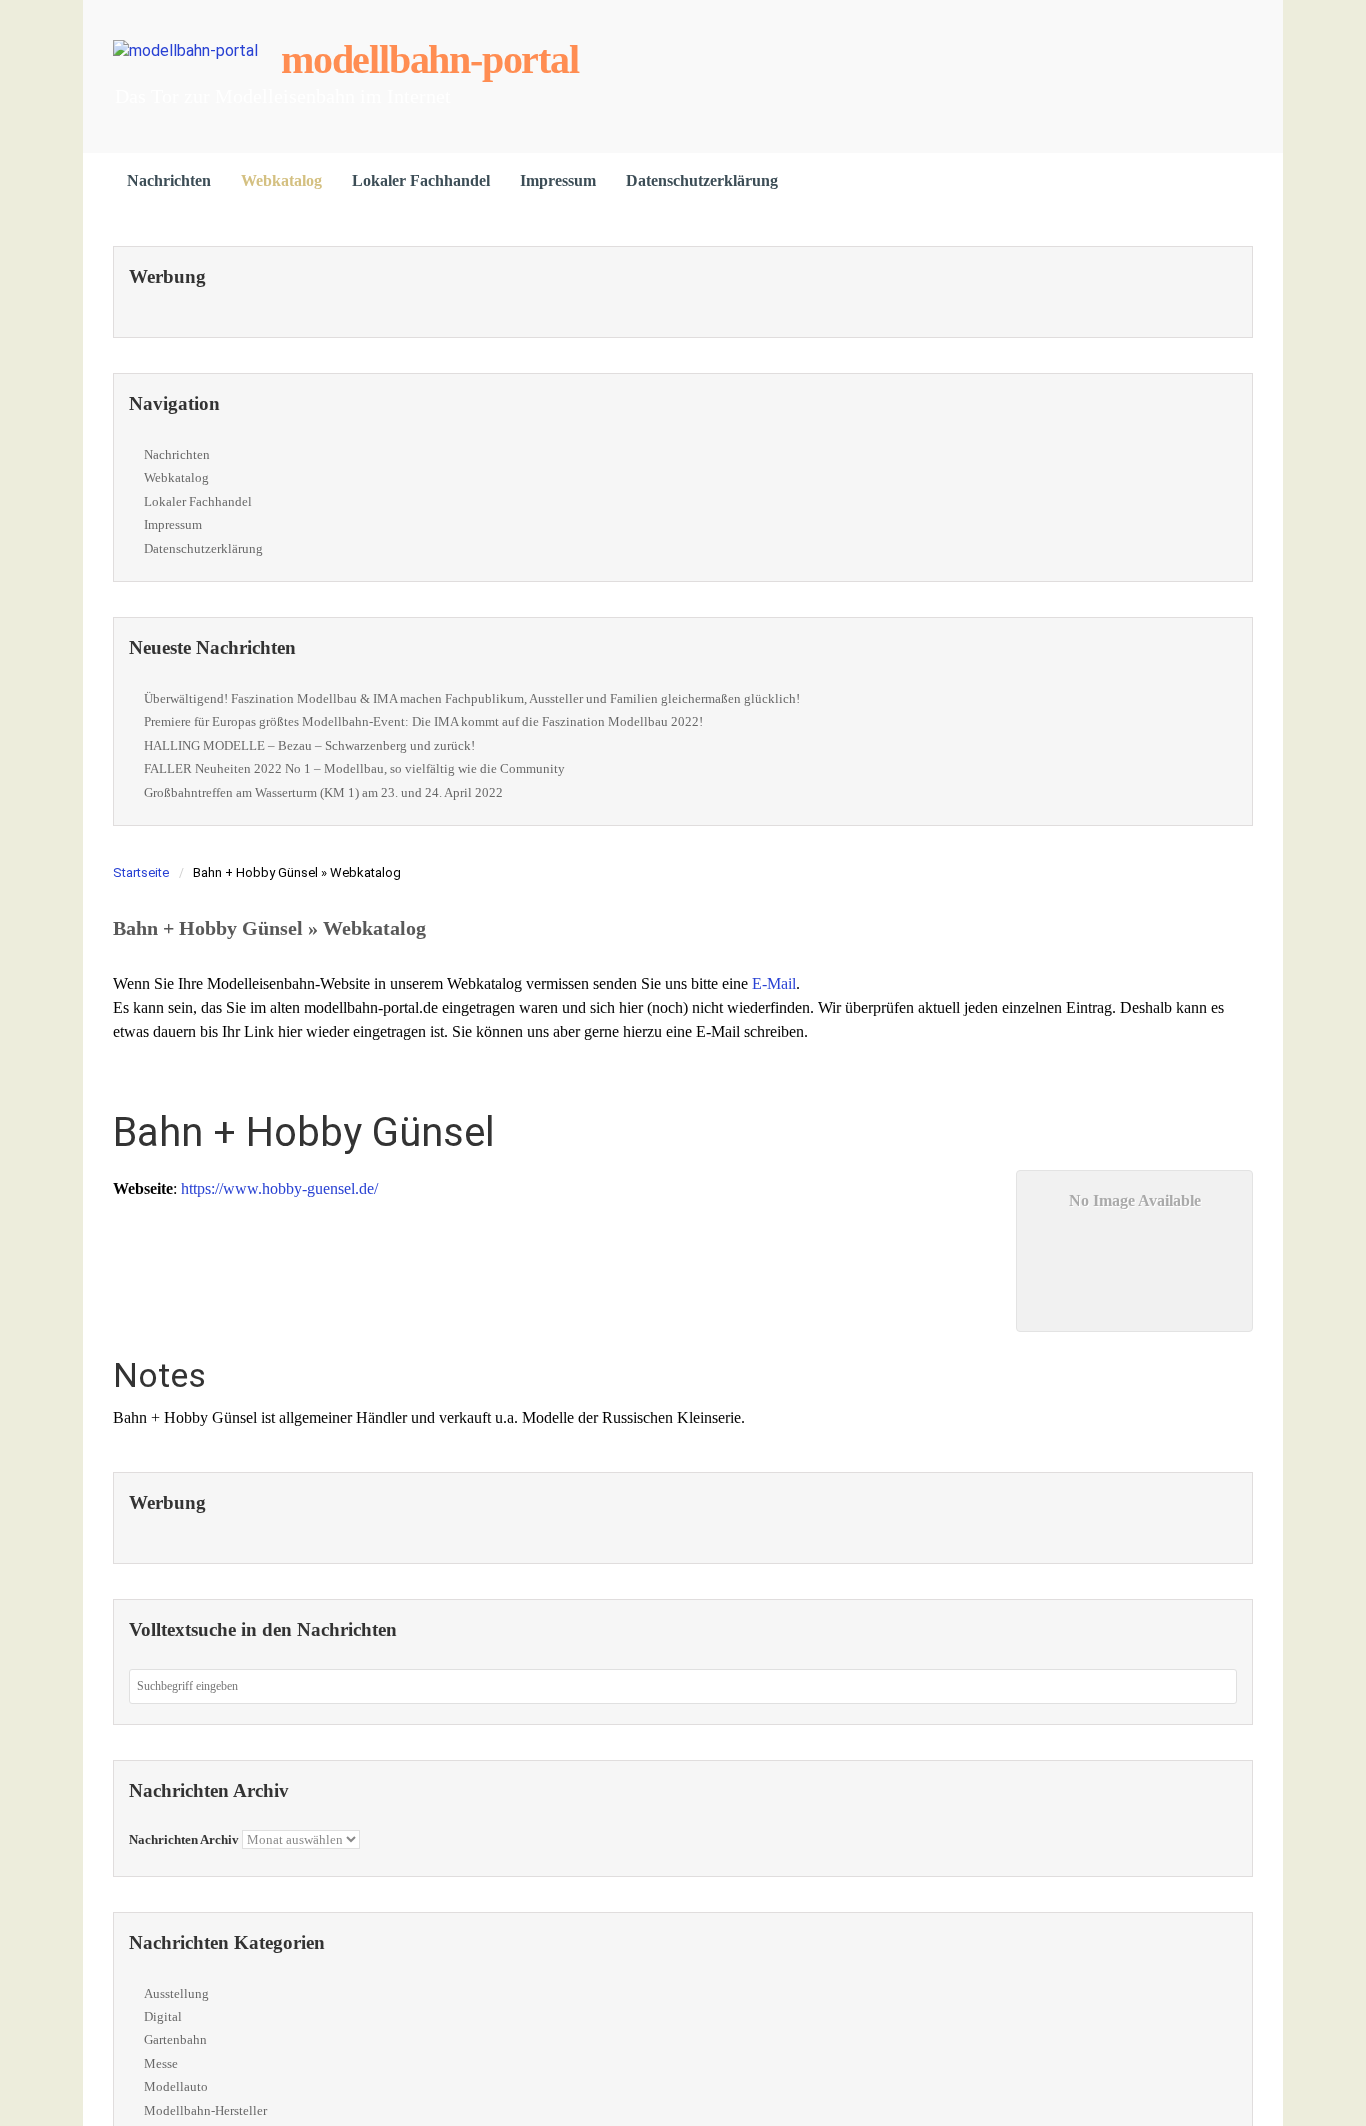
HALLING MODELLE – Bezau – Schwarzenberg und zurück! (309, 745)
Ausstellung (176, 1993)
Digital (163, 2016)
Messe (161, 2063)
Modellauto (176, 2086)
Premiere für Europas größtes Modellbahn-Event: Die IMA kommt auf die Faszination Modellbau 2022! (423, 721)
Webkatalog (281, 180)
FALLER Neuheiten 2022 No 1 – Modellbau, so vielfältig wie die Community (354, 768)
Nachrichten (169, 180)
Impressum (558, 180)
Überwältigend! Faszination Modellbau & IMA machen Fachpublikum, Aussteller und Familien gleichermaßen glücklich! (472, 698)
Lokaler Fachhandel (421, 180)
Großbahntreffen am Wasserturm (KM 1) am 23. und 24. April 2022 (323, 792)
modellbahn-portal (430, 59)
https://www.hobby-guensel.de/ (279, 1188)
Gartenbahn (175, 2039)
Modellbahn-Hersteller (205, 2110)
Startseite (141, 872)
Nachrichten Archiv (184, 1839)
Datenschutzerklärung (702, 180)
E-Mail (774, 983)
